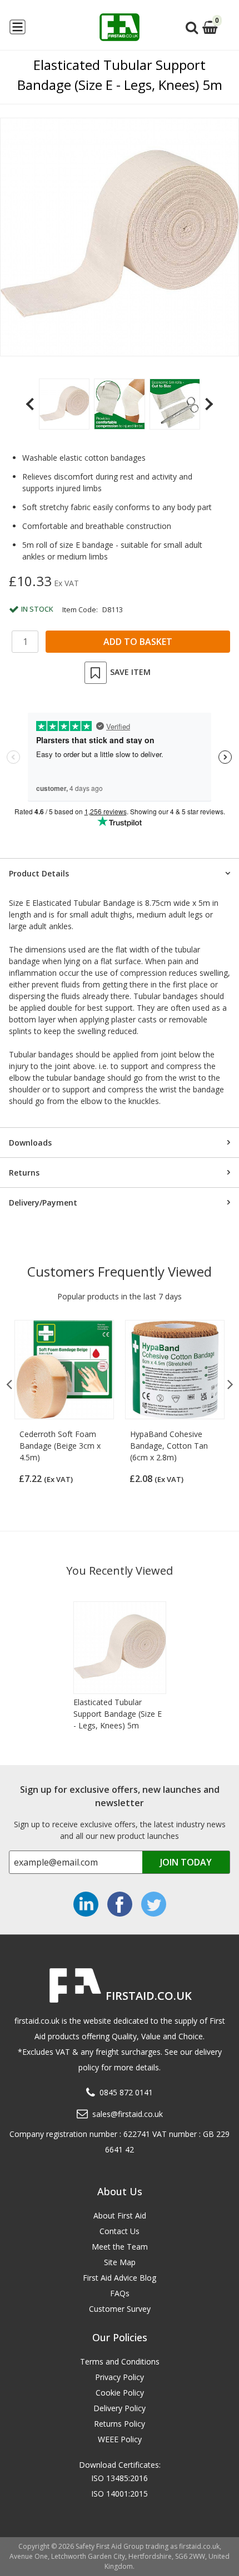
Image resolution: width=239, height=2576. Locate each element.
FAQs (120, 2293)
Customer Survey (120, 2309)
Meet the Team (120, 2247)
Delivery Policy (120, 2408)
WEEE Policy (120, 2439)
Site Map (120, 2262)
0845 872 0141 (126, 2092)
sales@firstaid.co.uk (128, 2114)
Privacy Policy (120, 2377)
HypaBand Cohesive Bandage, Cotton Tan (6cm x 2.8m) (169, 1446)
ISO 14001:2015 (120, 2494)
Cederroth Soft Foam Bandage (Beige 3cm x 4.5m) (60, 1446)
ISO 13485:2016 (120, 2478)
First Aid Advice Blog (120, 2278)
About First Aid (120, 2215)
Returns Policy (120, 2424)
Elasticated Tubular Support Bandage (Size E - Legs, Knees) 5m (118, 1714)
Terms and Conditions (120, 2361)
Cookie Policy (120, 2393)
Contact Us (120, 2231)
